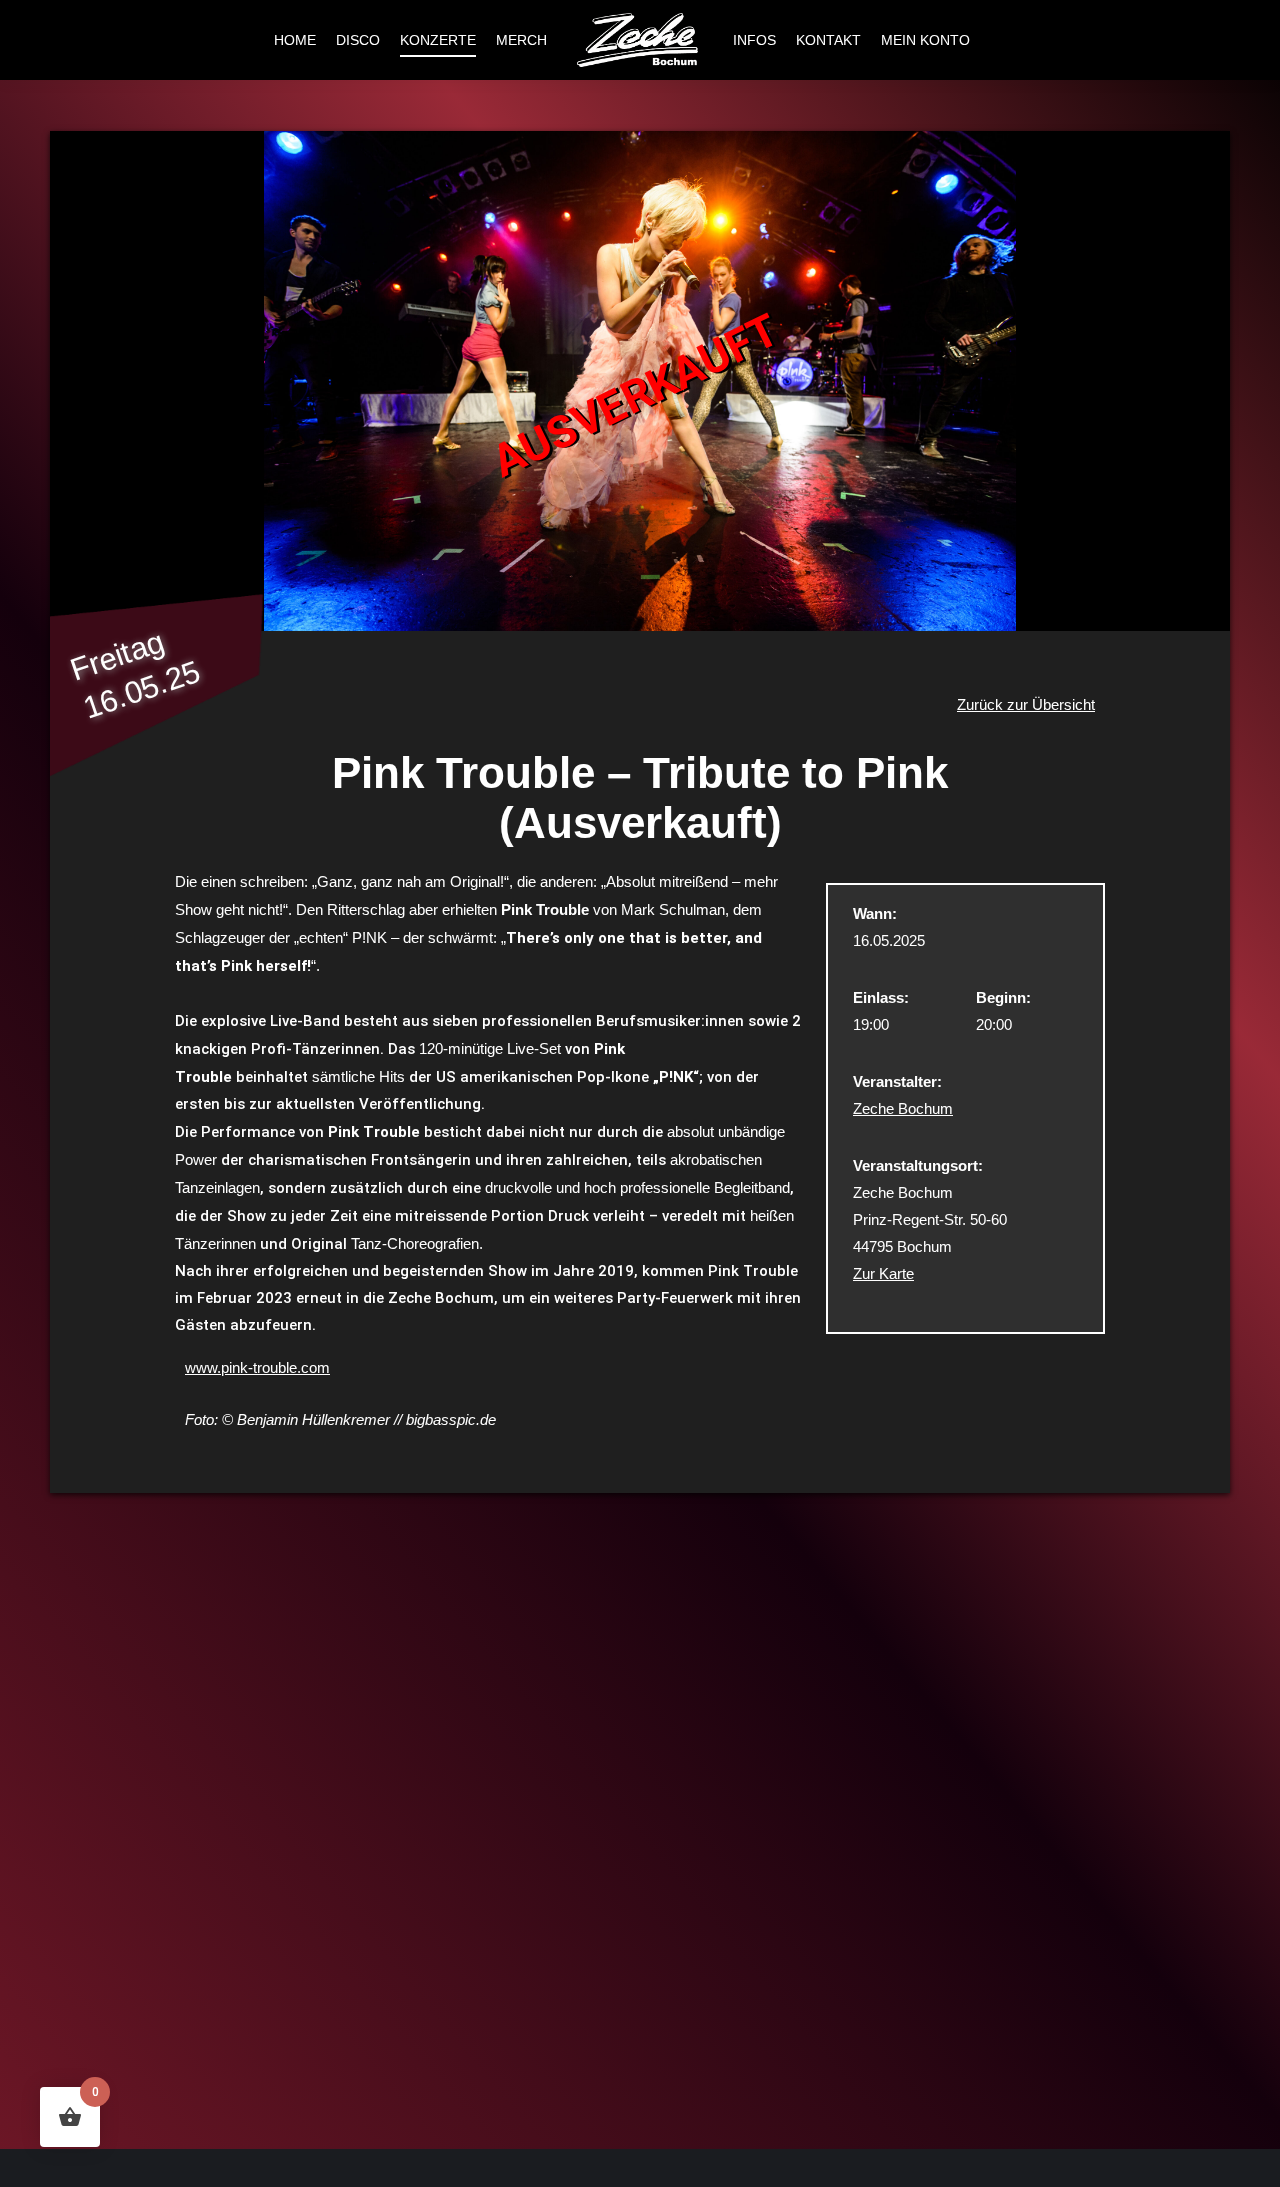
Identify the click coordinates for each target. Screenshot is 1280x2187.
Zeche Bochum (903, 1108)
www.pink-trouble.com (257, 1367)
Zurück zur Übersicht (1026, 704)
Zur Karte (883, 1273)
